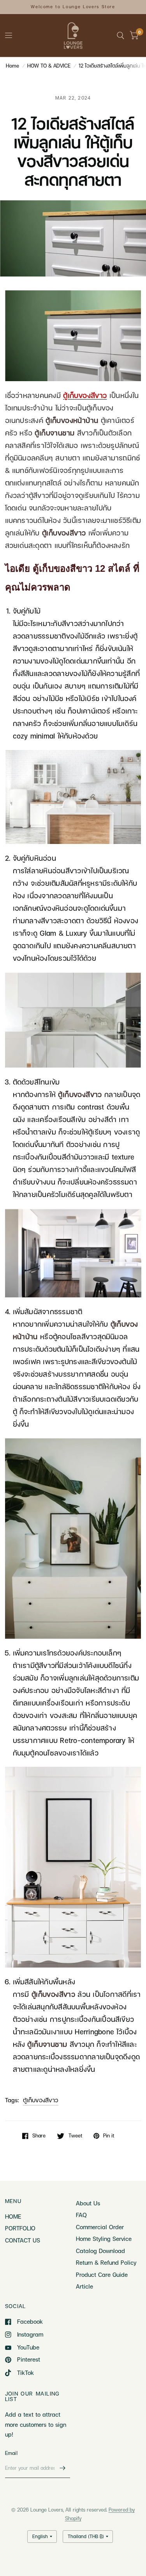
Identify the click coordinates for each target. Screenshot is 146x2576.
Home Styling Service (104, 2239)
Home (12, 66)
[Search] (120, 36)
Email (11, 2453)
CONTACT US (23, 2240)
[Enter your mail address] (62, 2468)
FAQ (81, 2215)
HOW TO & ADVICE (49, 66)
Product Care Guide (102, 2275)
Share (39, 2136)
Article (84, 2286)
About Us (88, 2203)
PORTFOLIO (20, 2228)
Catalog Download (100, 2251)
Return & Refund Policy (106, 2262)
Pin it (109, 2136)
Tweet (75, 2136)
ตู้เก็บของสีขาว (41, 2100)
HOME (13, 2216)
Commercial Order (100, 2227)
